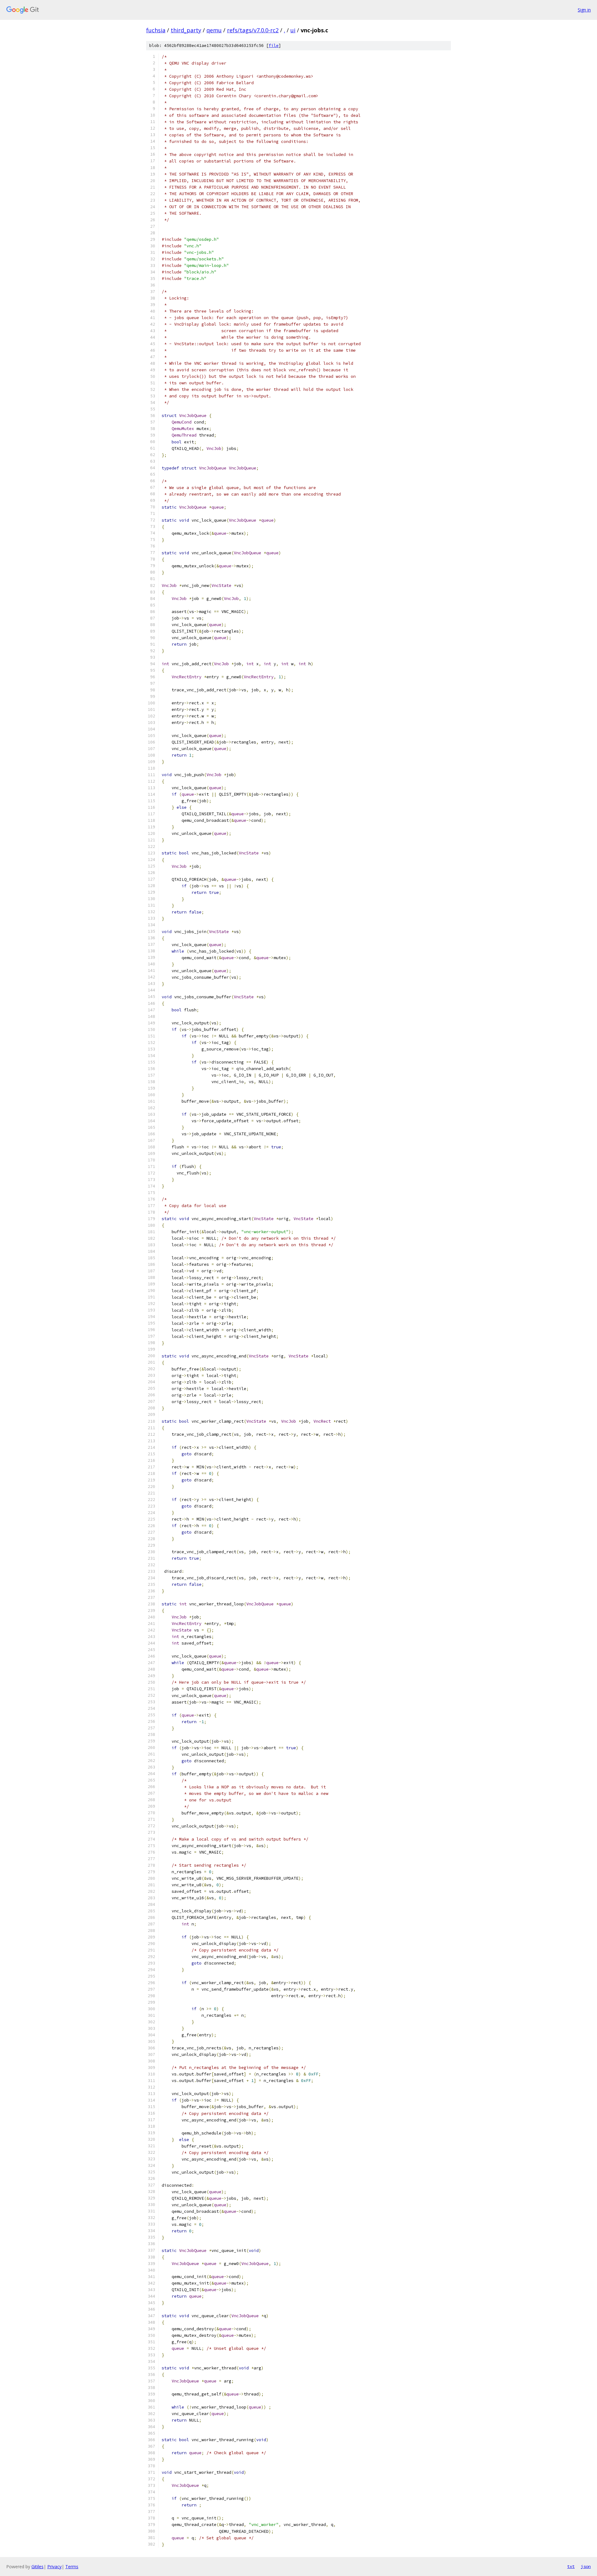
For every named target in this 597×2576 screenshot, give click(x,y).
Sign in (584, 10)
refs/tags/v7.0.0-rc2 (253, 30)
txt (571, 2566)
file (274, 46)
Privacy (54, 2567)
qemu (214, 30)
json (586, 2566)
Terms (72, 2567)
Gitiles (37, 2567)
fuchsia (156, 30)
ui (293, 30)
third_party (186, 30)
